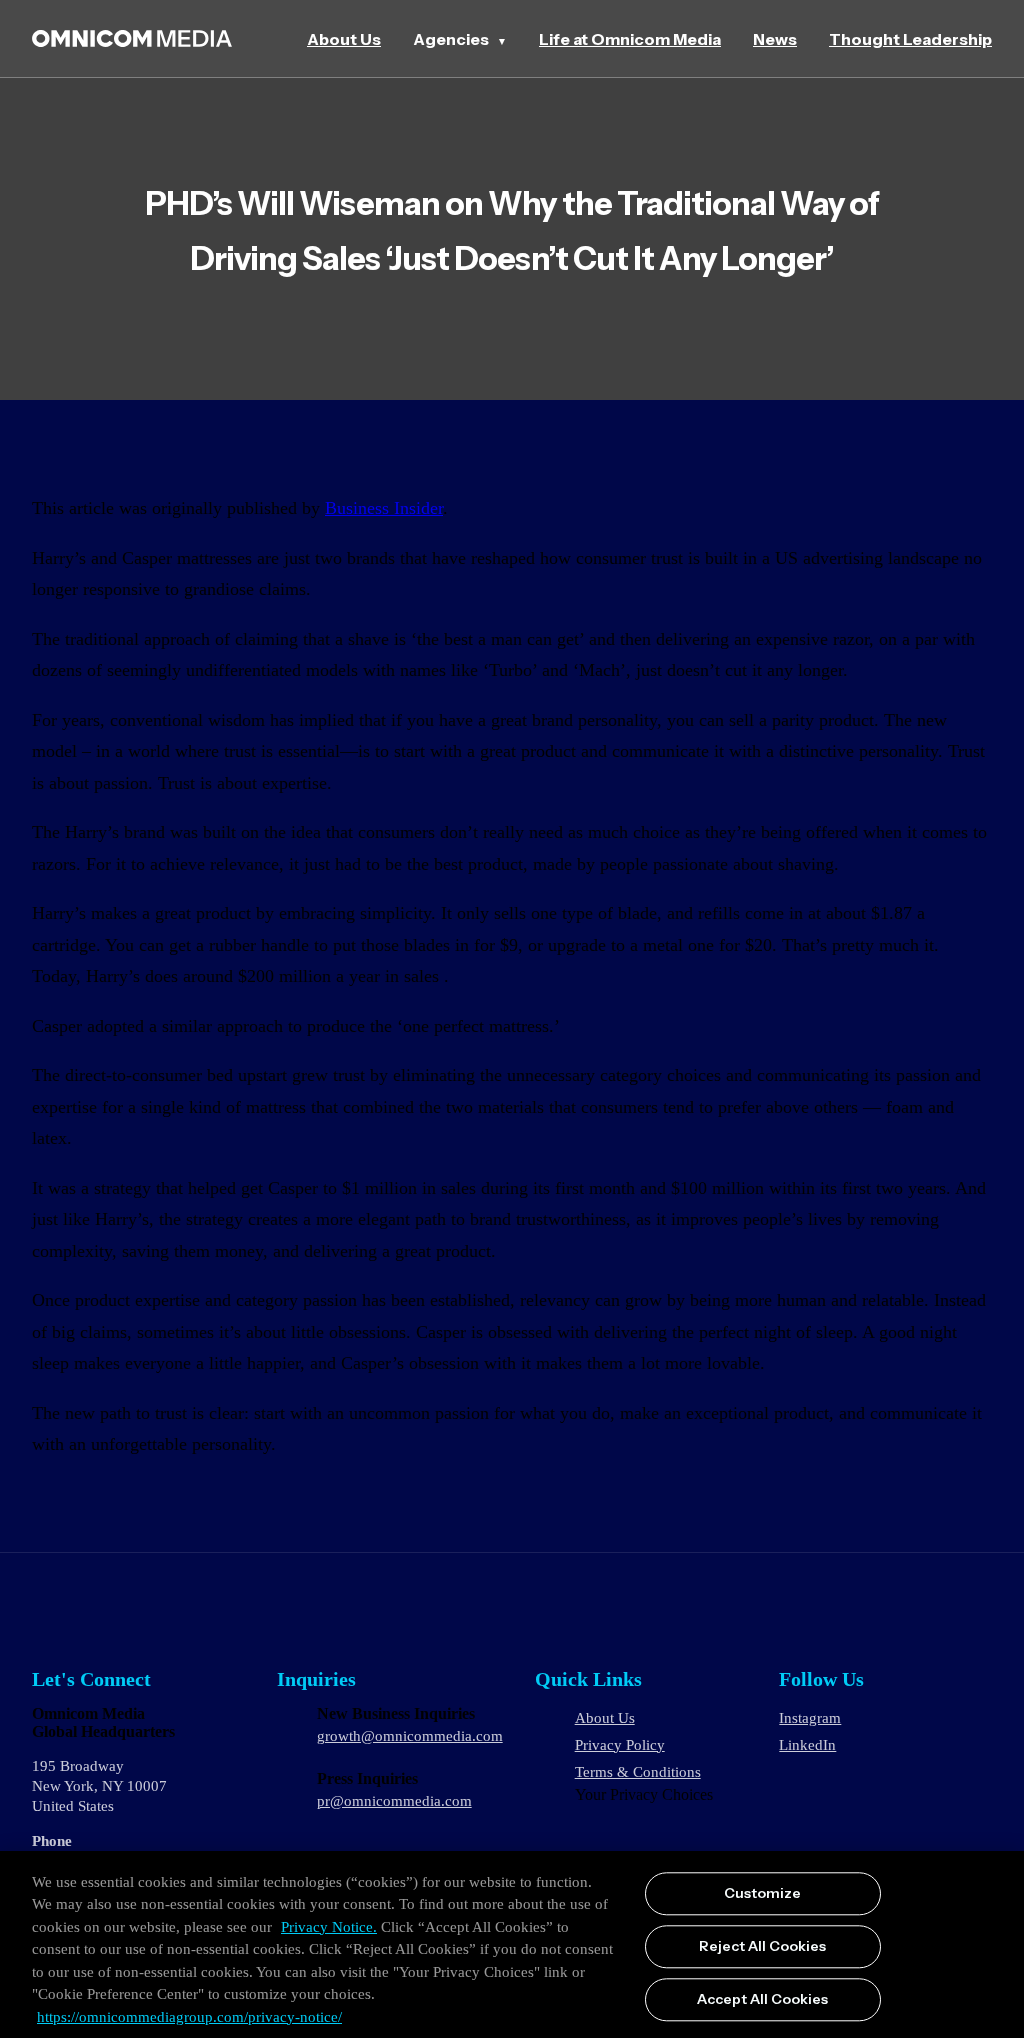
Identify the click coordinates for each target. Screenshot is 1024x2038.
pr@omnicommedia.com (394, 1801)
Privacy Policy (620, 1745)
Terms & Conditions (638, 1772)
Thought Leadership (910, 39)
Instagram (810, 1718)
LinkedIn (807, 1745)
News (775, 39)
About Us (344, 39)
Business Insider (384, 508)
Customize (762, 1894)
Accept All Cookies (762, 1999)
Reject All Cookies (762, 1946)
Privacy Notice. (329, 1927)
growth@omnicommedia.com (410, 1736)
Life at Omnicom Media (630, 39)
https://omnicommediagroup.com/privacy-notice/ (189, 2017)
